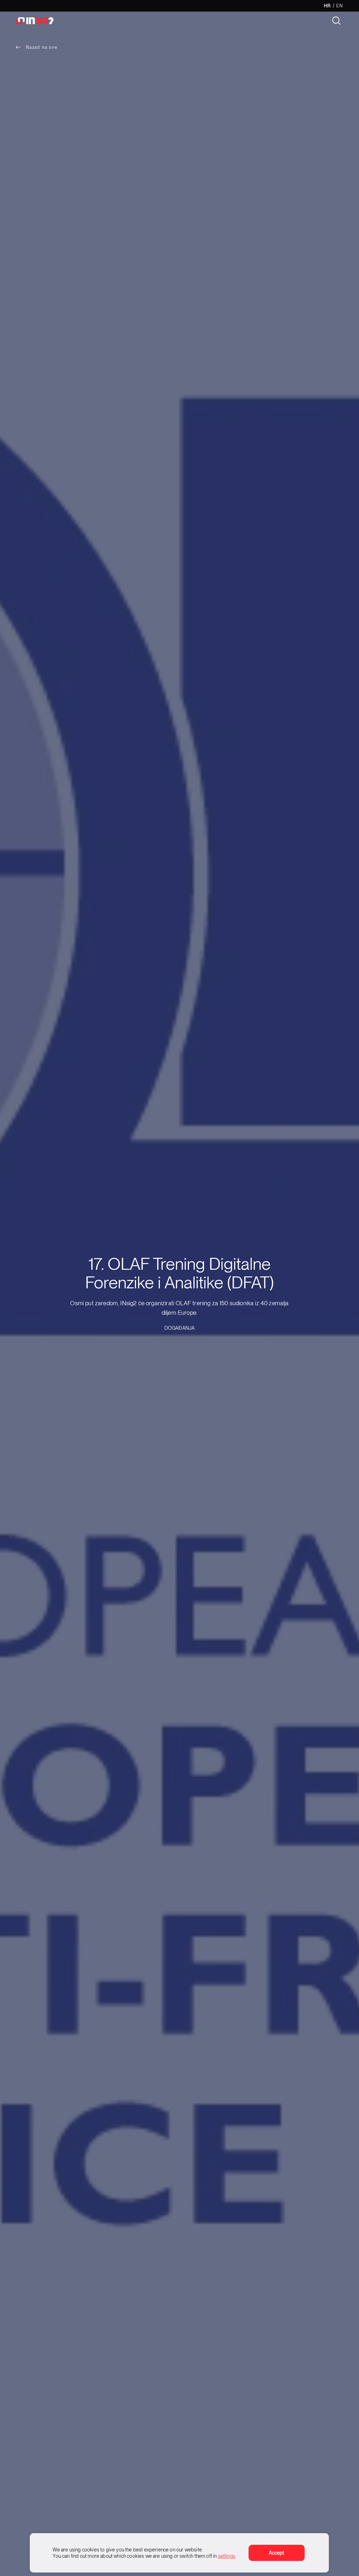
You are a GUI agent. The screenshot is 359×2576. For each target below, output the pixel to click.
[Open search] (336, 21)
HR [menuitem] (327, 6)
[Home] (44, 21)
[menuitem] (327, 6)
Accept (277, 2553)
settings (227, 2556)
